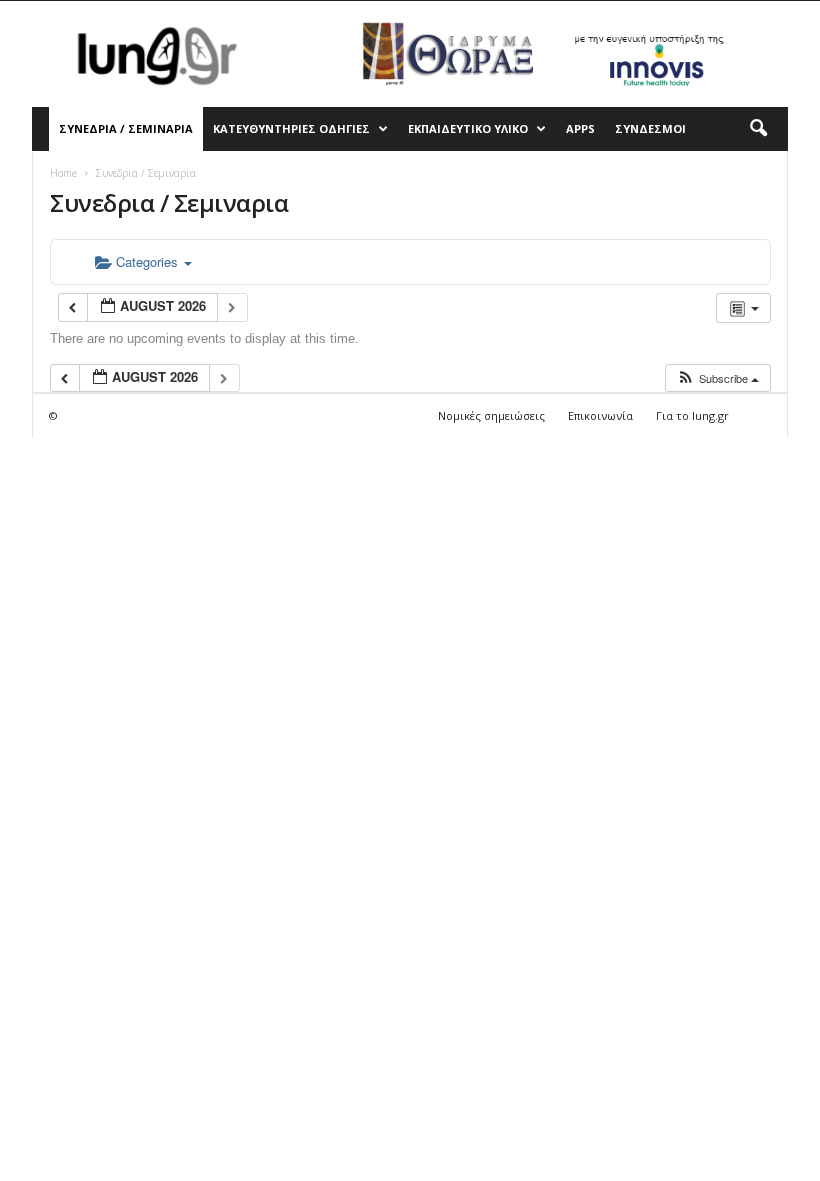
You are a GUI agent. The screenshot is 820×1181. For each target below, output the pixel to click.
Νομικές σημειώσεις (491, 415)
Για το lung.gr (692, 415)
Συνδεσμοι (650, 128)
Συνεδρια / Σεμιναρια (126, 128)
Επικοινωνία (600, 415)
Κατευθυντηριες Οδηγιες (291, 128)
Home (63, 173)
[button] (758, 129)
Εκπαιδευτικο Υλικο (468, 128)
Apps (580, 128)
